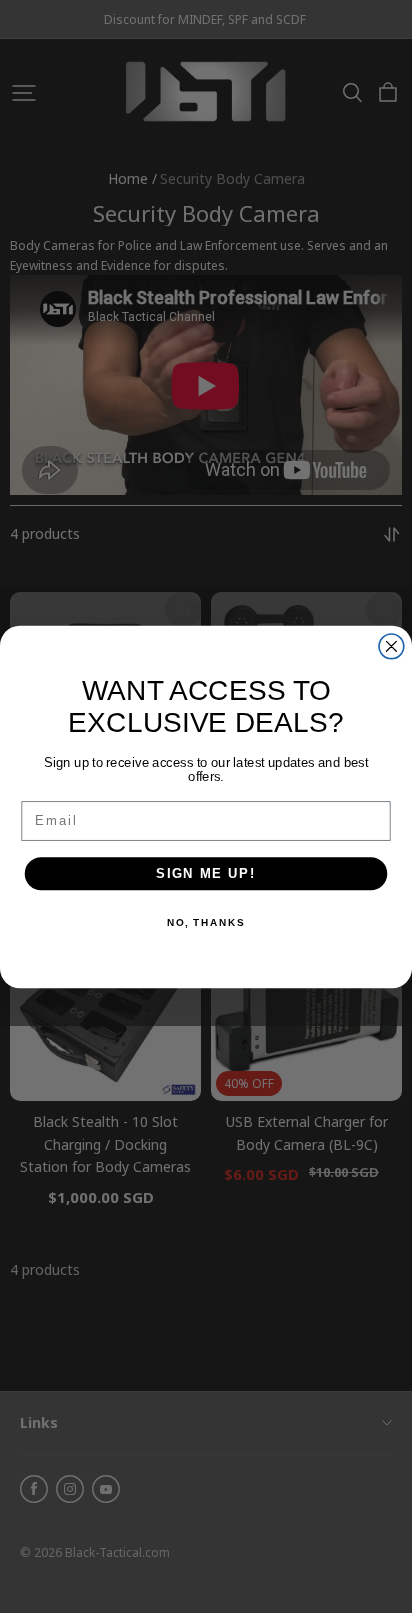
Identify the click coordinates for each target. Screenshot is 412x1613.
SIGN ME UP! (206, 873)
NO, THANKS (206, 923)
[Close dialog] (391, 645)
